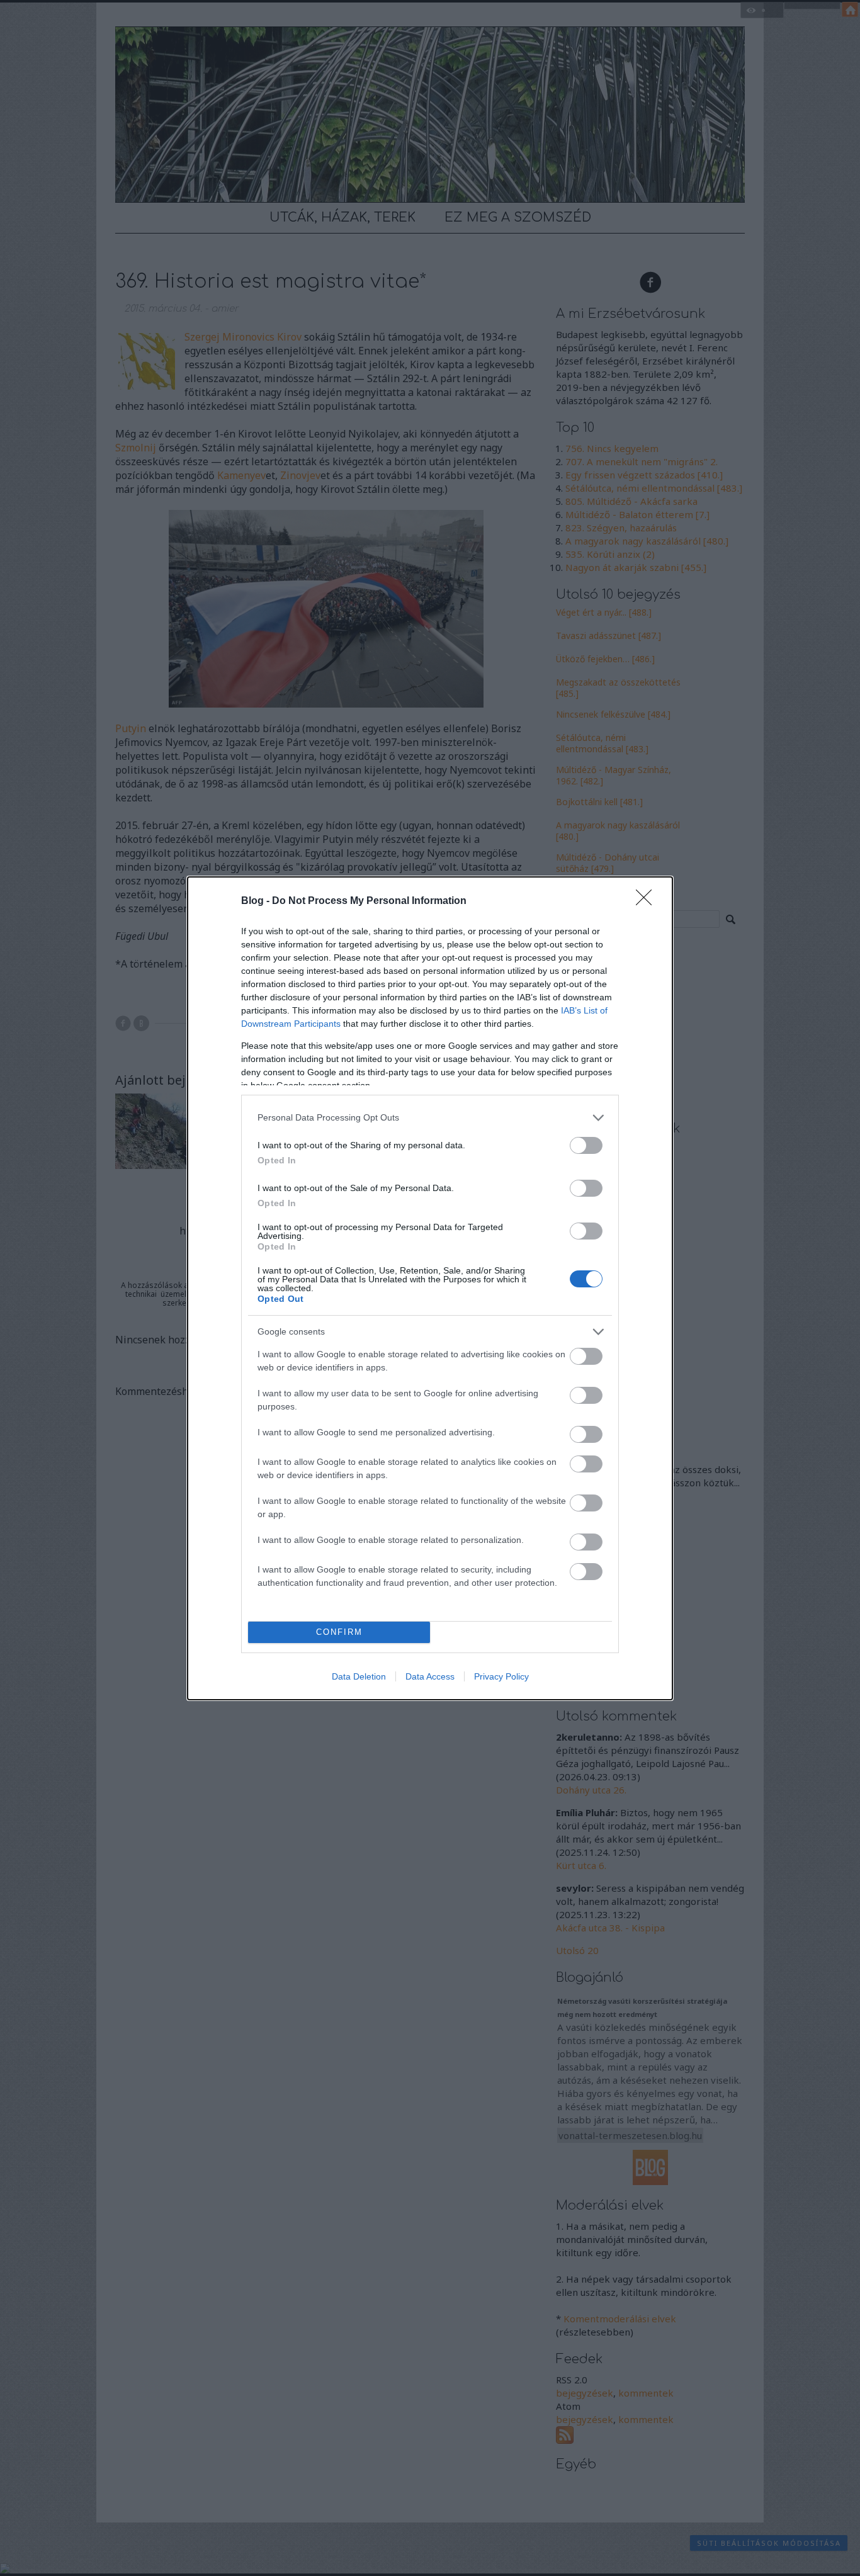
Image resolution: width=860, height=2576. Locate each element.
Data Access (430, 1676)
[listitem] (430, 1118)
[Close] (648, 901)
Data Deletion (359, 1676)
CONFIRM (339, 1632)
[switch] (586, 1145)
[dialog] (430, 1288)
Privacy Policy (501, 1676)
